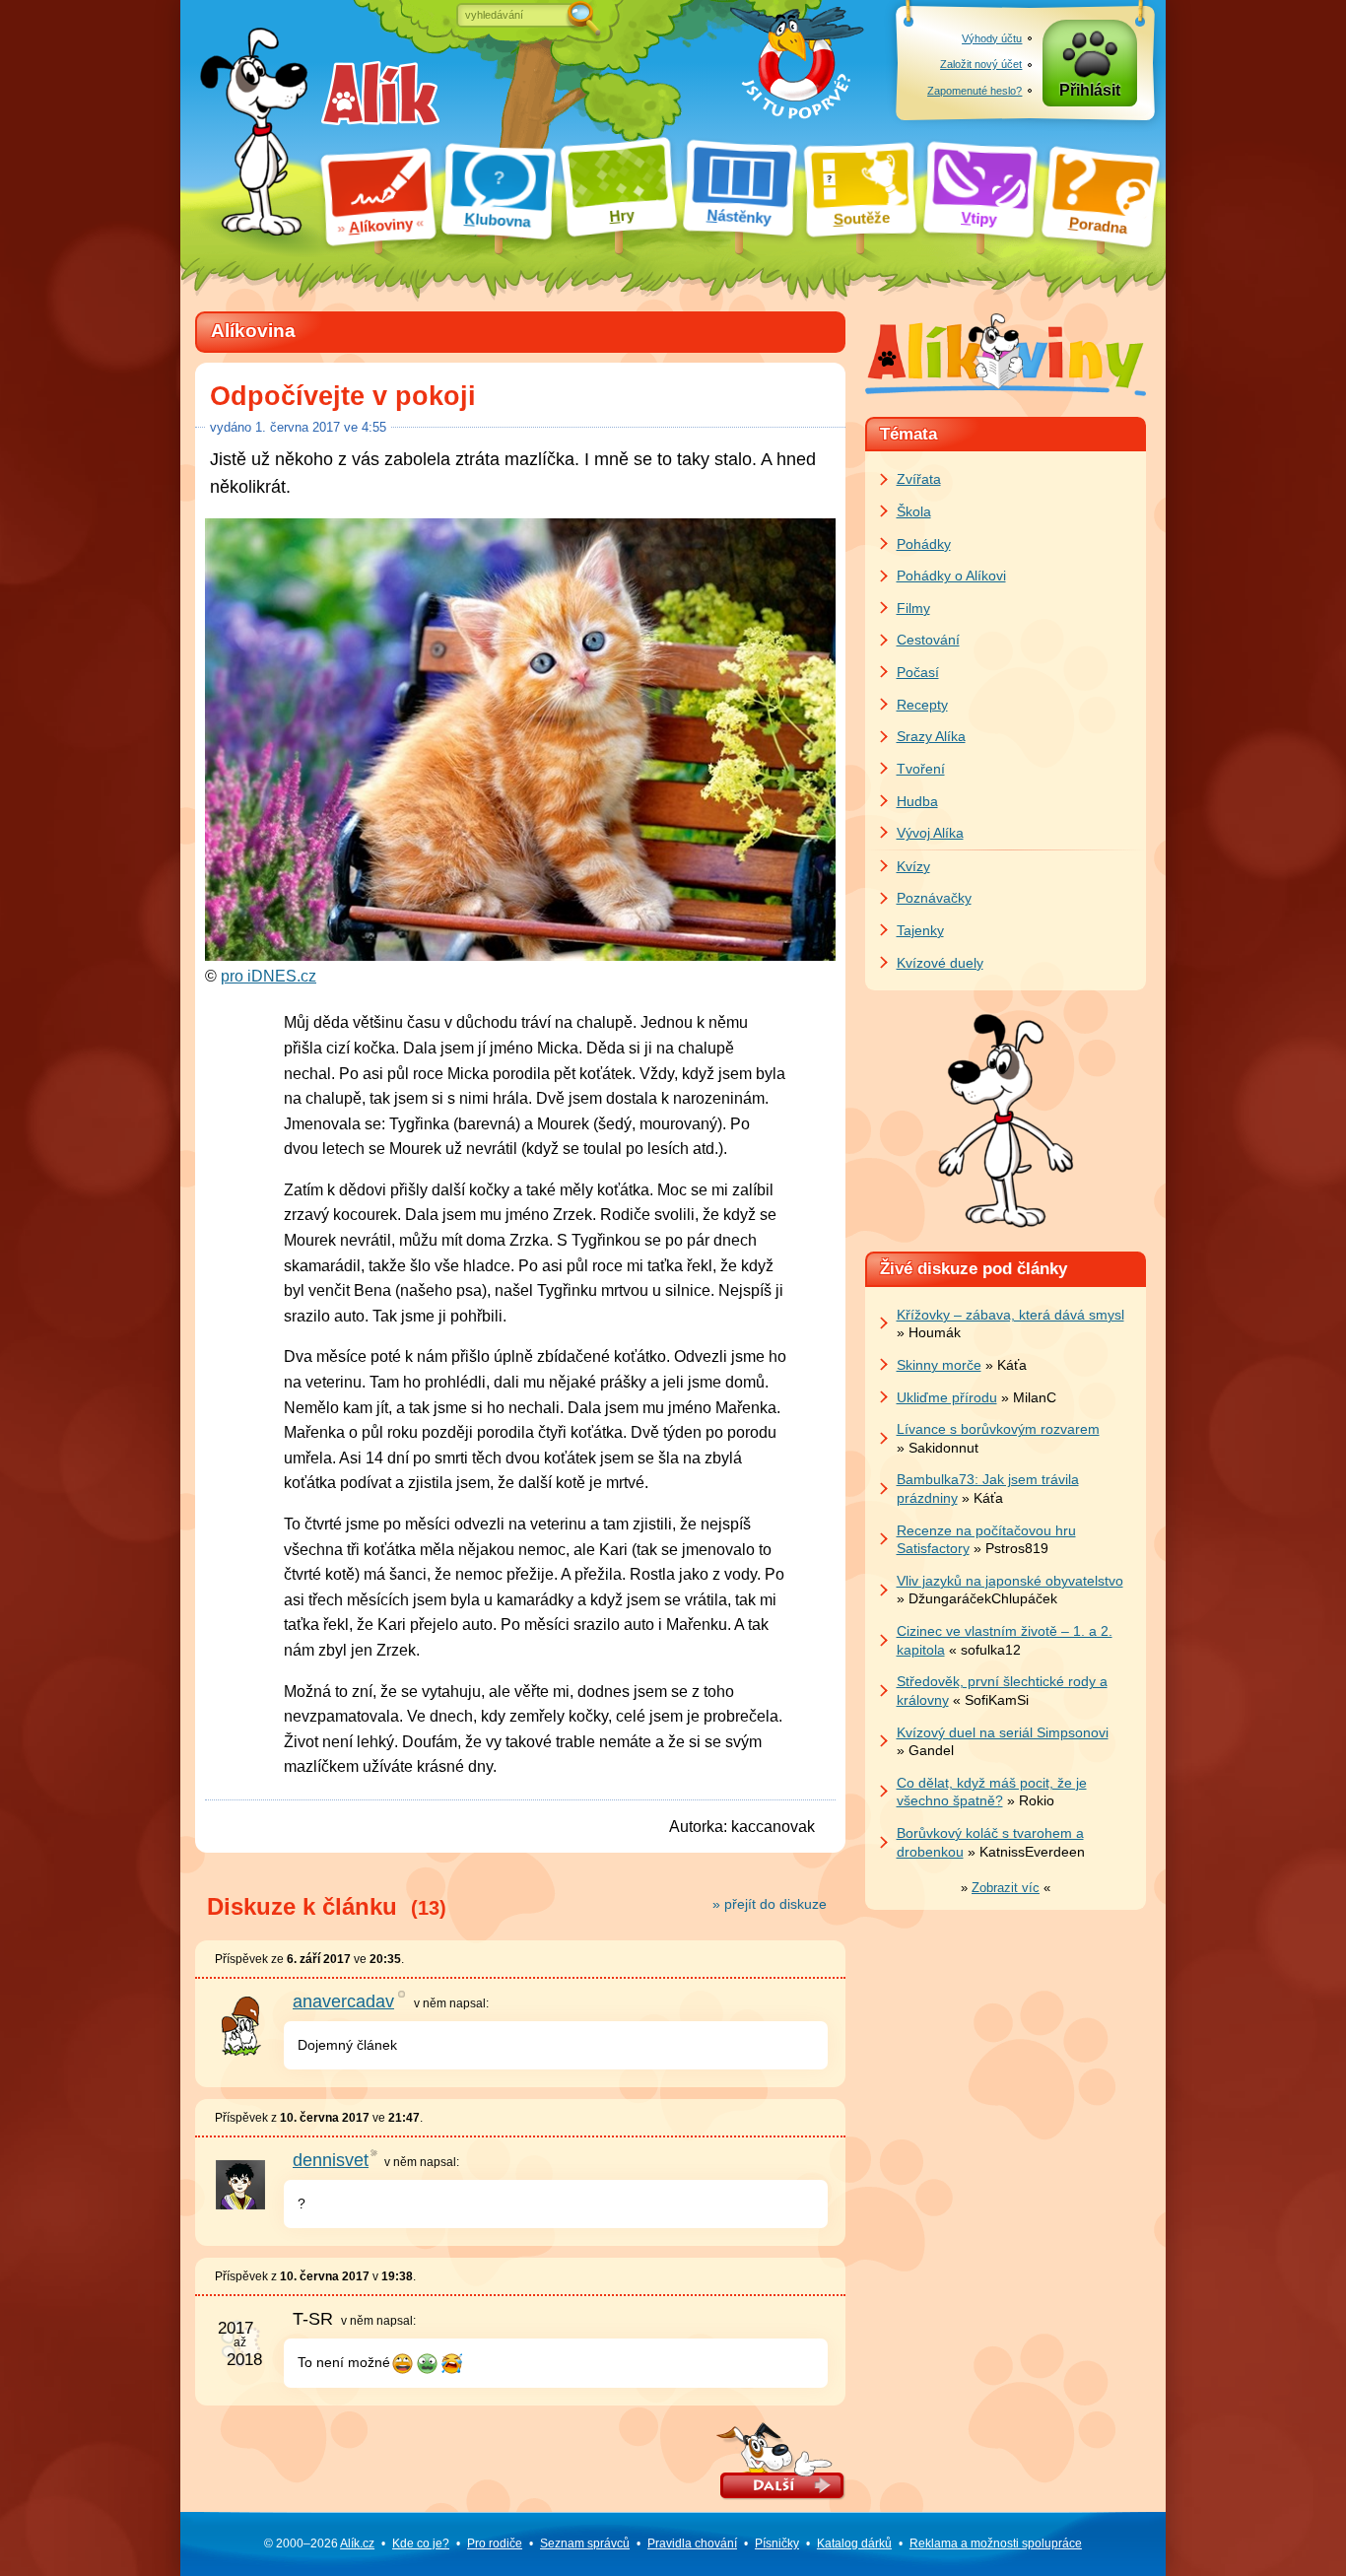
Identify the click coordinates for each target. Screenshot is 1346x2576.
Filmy (913, 608)
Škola (914, 511)
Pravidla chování (692, 2543)
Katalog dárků (854, 2543)
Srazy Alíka (931, 736)
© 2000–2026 (319, 2543)
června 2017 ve (321, 427)
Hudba (917, 801)
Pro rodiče (495, 2543)
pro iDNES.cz (269, 976)
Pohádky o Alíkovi (951, 576)
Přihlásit (1090, 90)
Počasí (918, 672)
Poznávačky (934, 898)
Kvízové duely (940, 963)
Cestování (928, 640)
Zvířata (919, 479)
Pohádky (924, 544)
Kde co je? (421, 2543)
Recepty (922, 705)
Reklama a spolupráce (996, 2543)
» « (1006, 1888)
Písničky (777, 2543)
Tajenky (920, 930)
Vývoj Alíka (930, 833)
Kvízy (913, 866)
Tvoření (921, 769)
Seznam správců (585, 2543)
